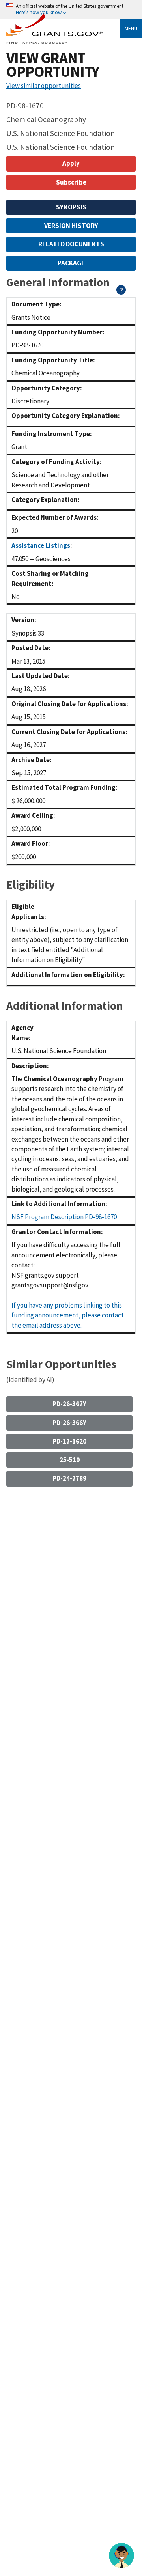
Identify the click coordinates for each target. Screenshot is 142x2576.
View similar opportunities (44, 86)
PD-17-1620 (69, 1441)
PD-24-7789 (69, 1478)
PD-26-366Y (69, 1423)
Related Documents (71, 244)
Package (71, 263)
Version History (71, 226)
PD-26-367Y (69, 1404)
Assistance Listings (41, 545)
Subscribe (71, 182)
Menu (131, 28)
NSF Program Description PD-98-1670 (64, 1217)
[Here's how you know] (71, 10)
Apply (71, 163)
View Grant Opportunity (53, 65)
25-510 (70, 1460)
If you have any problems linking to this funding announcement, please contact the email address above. (68, 1315)
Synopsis (71, 207)
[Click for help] (121, 292)
